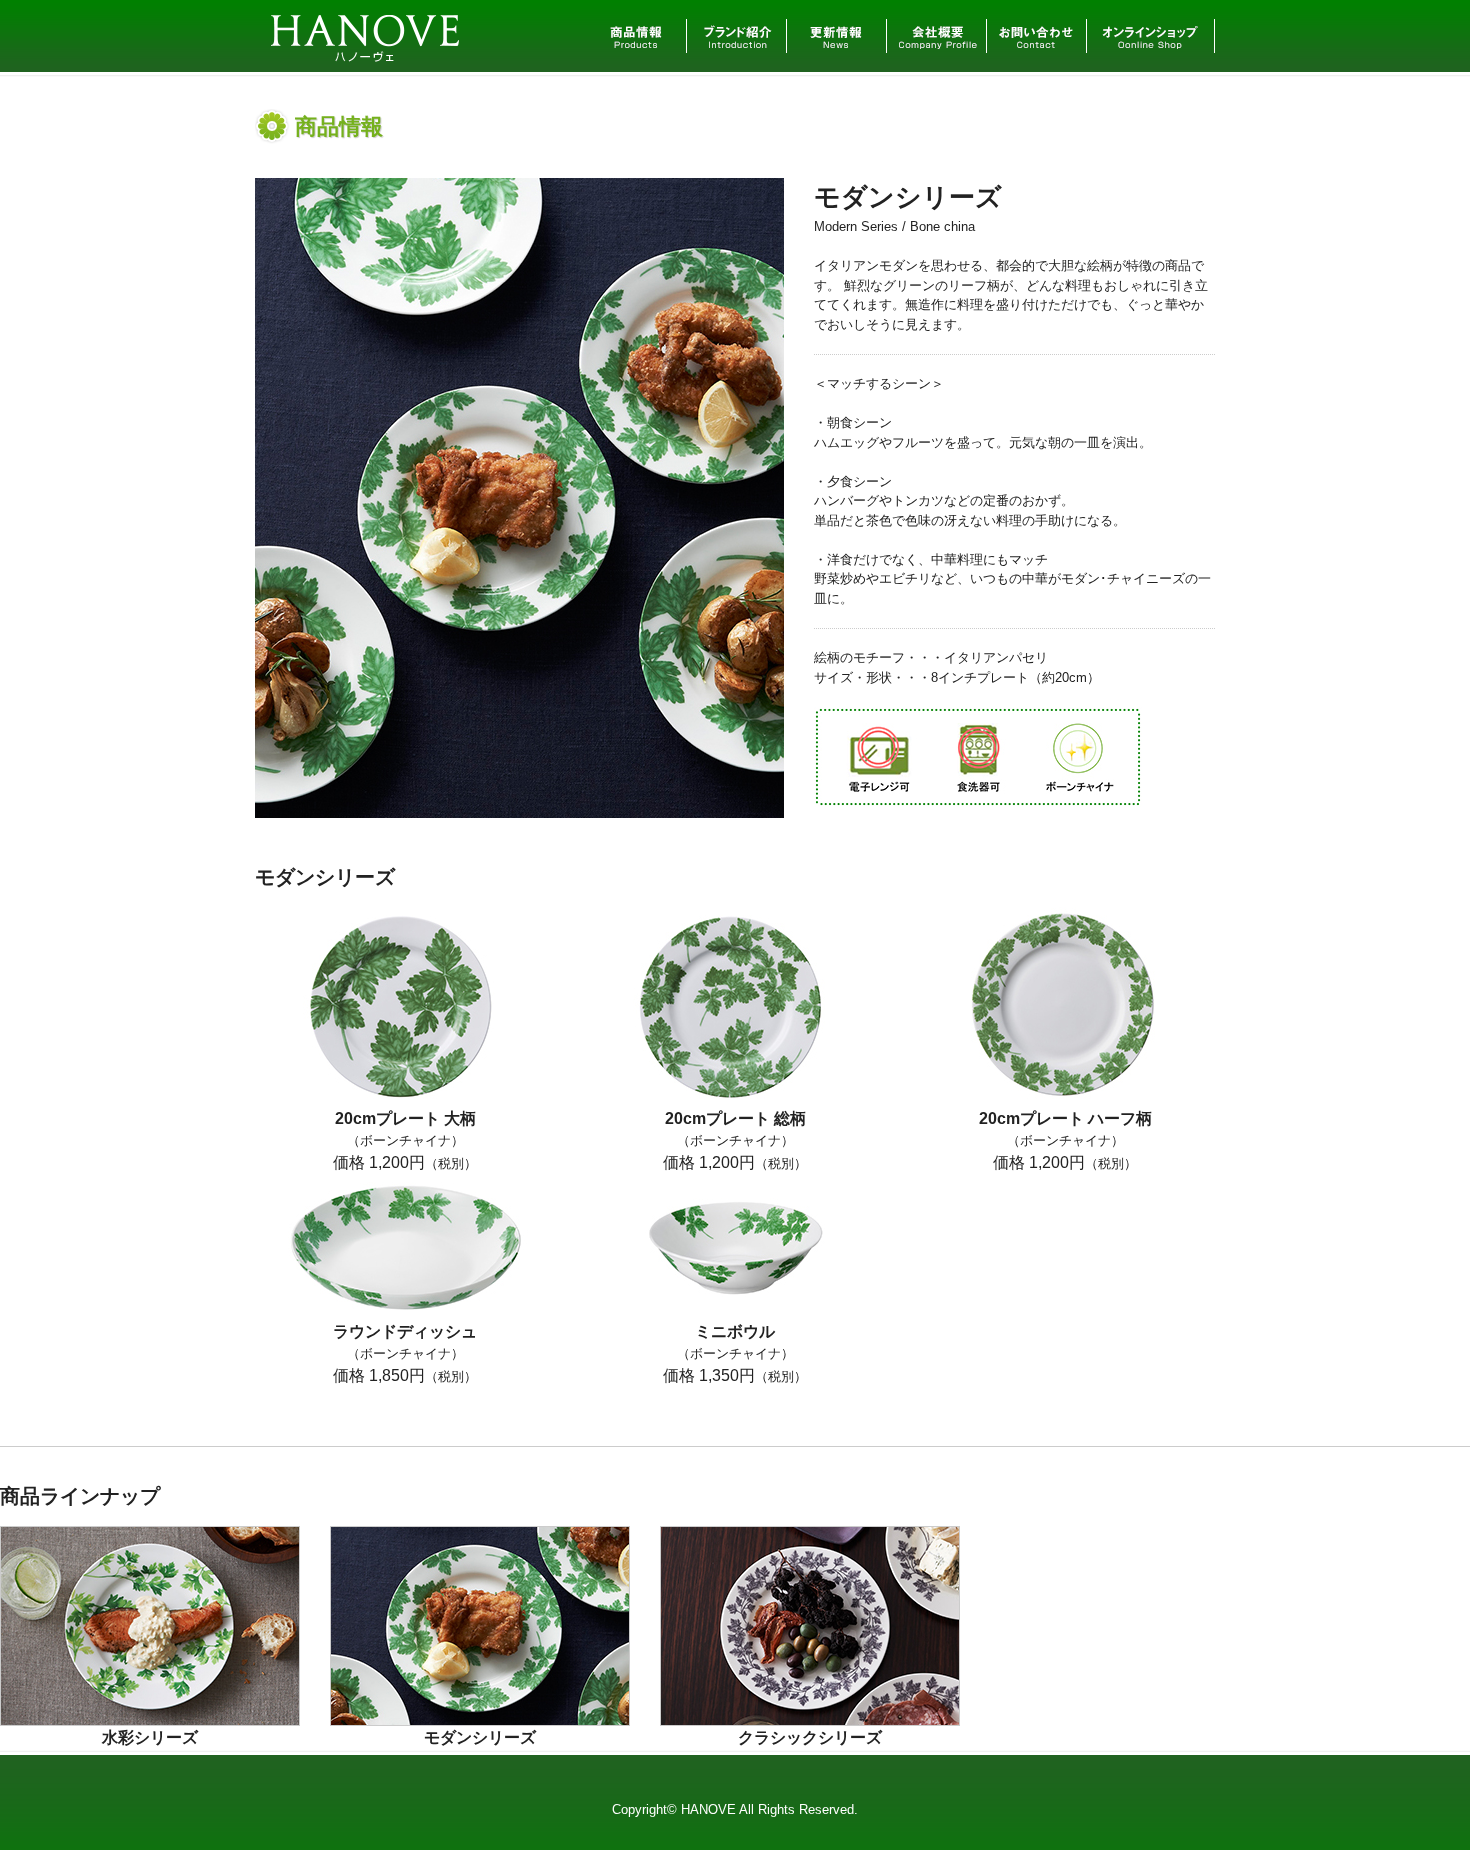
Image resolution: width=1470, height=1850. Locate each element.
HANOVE (367, 20)
